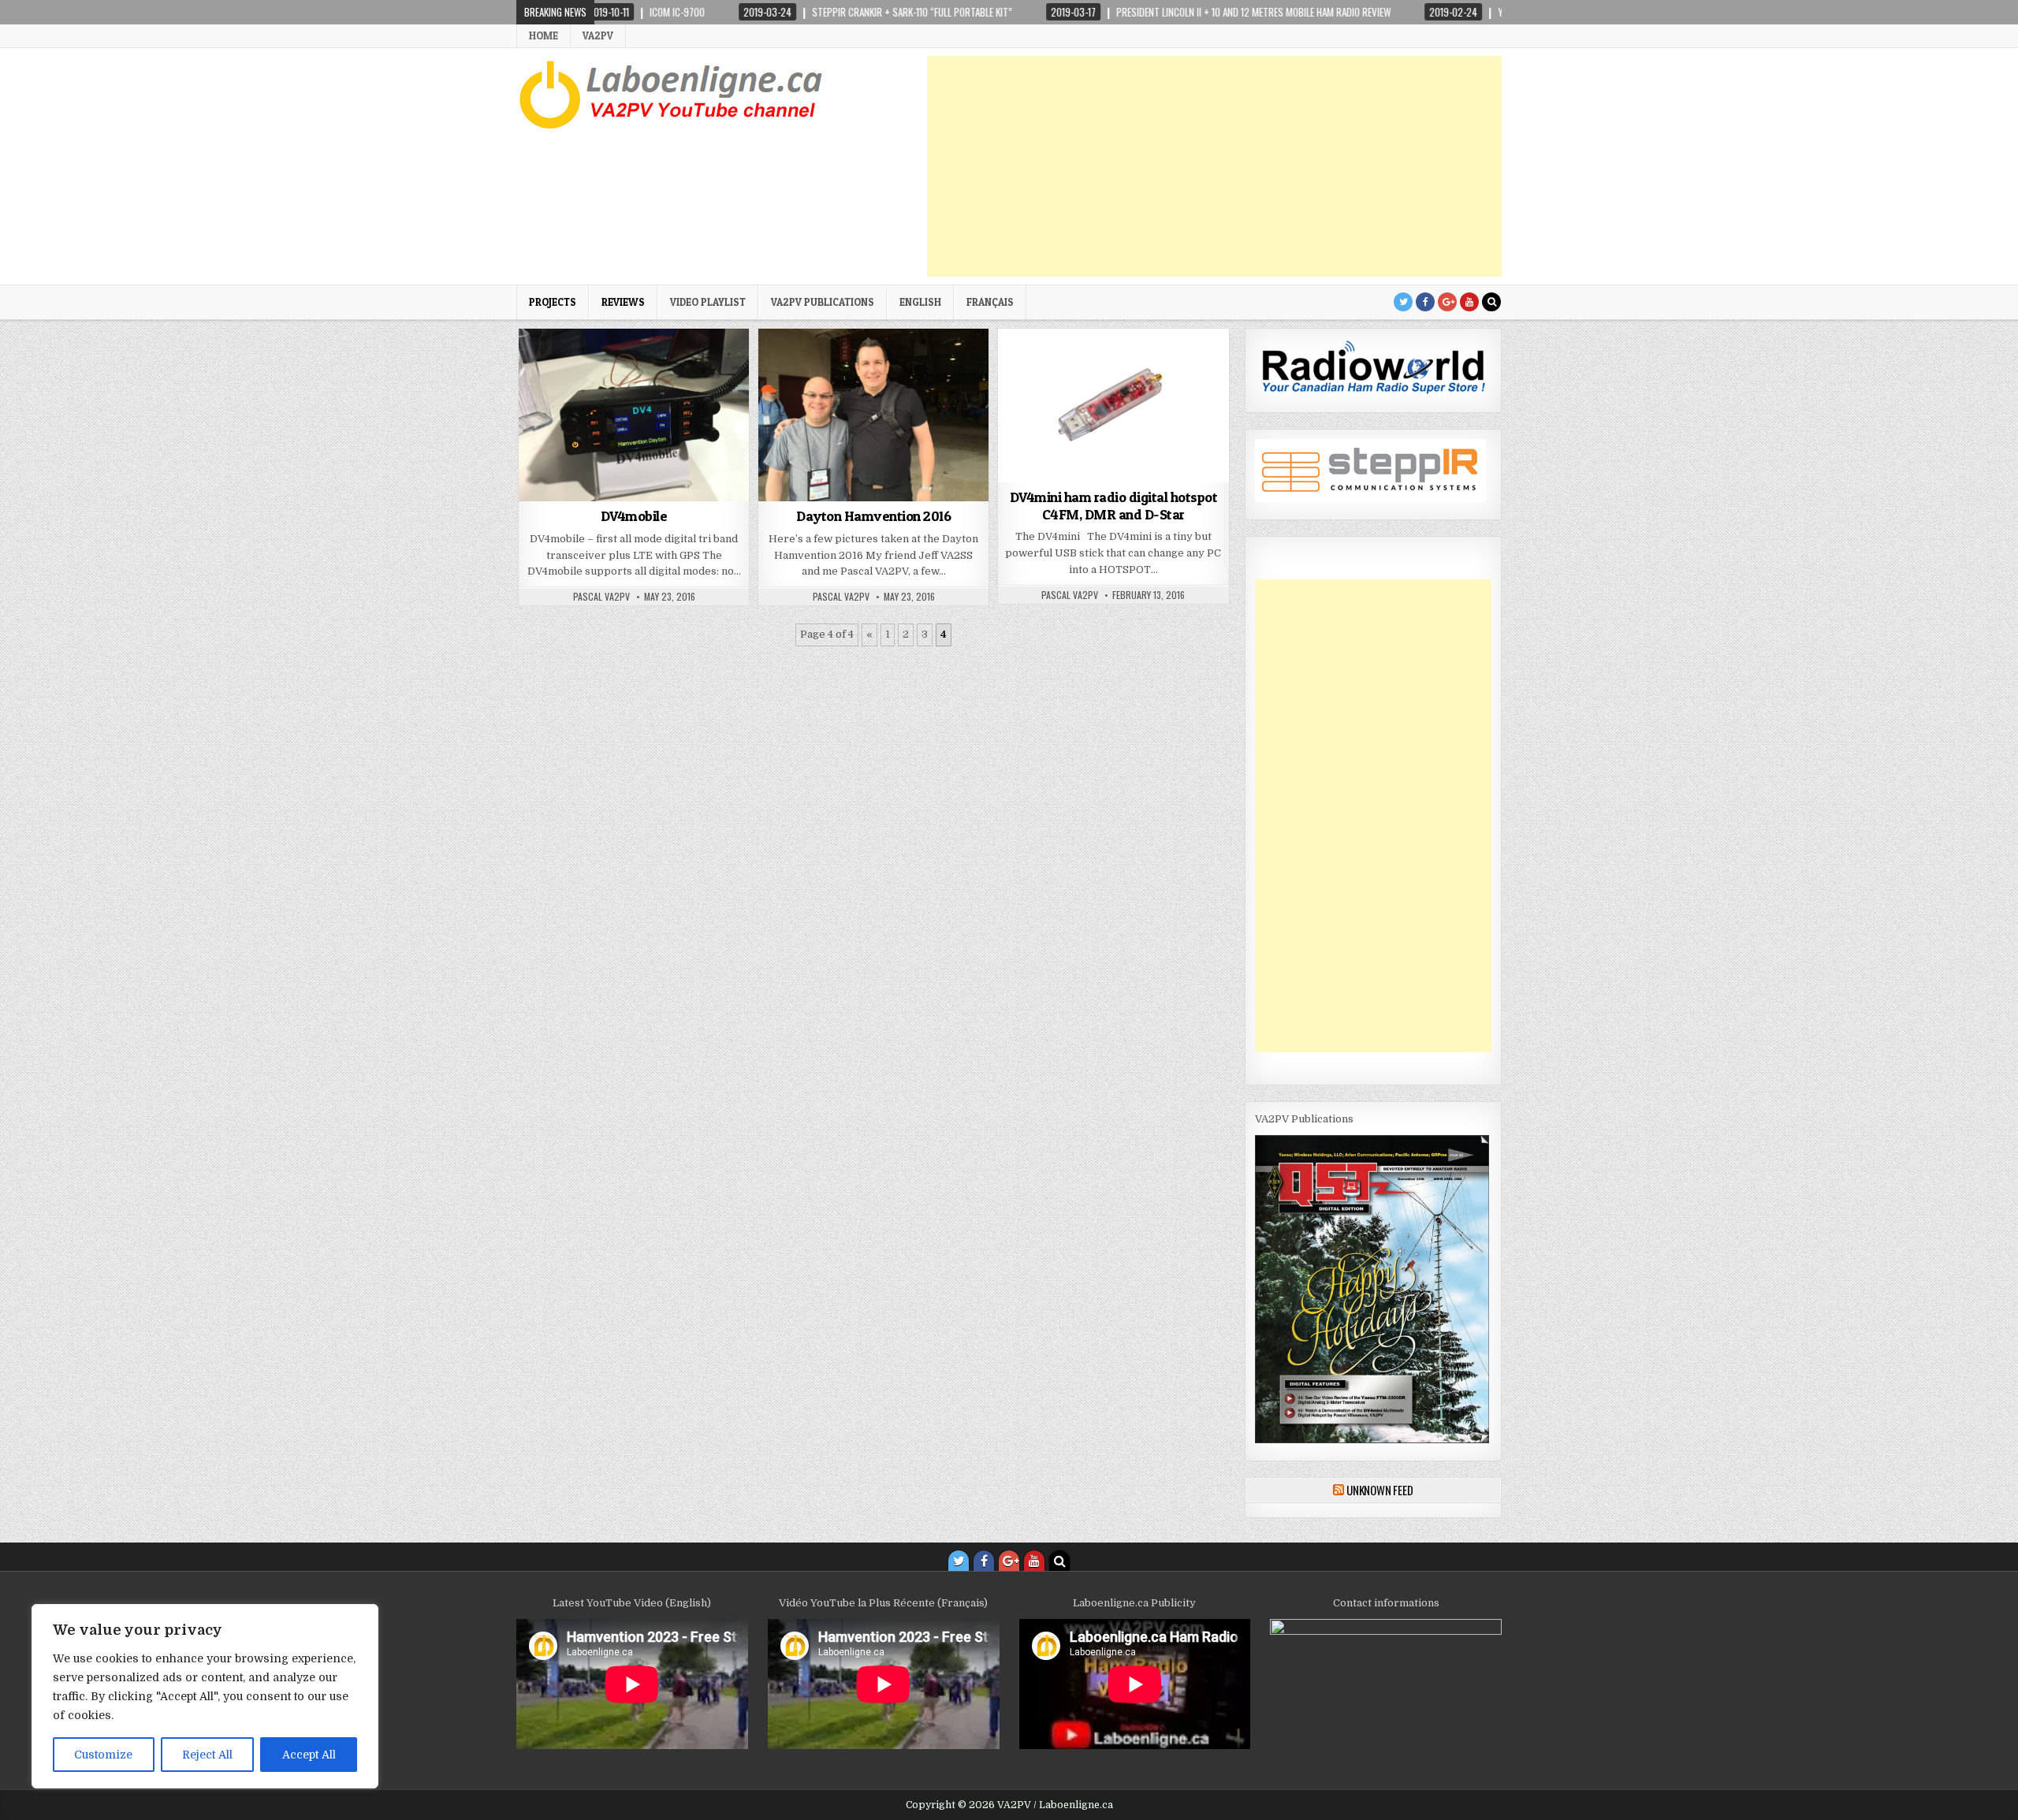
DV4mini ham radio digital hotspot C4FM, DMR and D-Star (1114, 506)
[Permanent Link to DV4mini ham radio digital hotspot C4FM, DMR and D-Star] (1113, 406)
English (920, 302)
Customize (103, 1755)
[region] (205, 1696)
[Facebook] (1425, 302)
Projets (927, 367)
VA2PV (598, 35)
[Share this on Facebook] (588, 493)
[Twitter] (1403, 302)
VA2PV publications (823, 302)
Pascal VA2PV (601, 597)
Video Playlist (708, 302)
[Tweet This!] (542, 493)
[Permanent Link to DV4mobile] (634, 415)
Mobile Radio (634, 367)
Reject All (207, 1755)
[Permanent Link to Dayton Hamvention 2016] (873, 415)
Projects (553, 302)
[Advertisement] (1214, 166)
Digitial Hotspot (1092, 367)
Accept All (309, 1755)
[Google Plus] (1447, 302)
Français (990, 302)
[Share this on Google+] (634, 493)
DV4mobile (634, 516)
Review (1160, 367)
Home (544, 35)
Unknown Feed (1380, 1490)
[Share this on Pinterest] (679, 493)
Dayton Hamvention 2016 (873, 516)
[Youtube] (1469, 302)
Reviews (623, 302)
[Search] (1491, 302)
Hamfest (821, 367)
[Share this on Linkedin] (726, 493)
